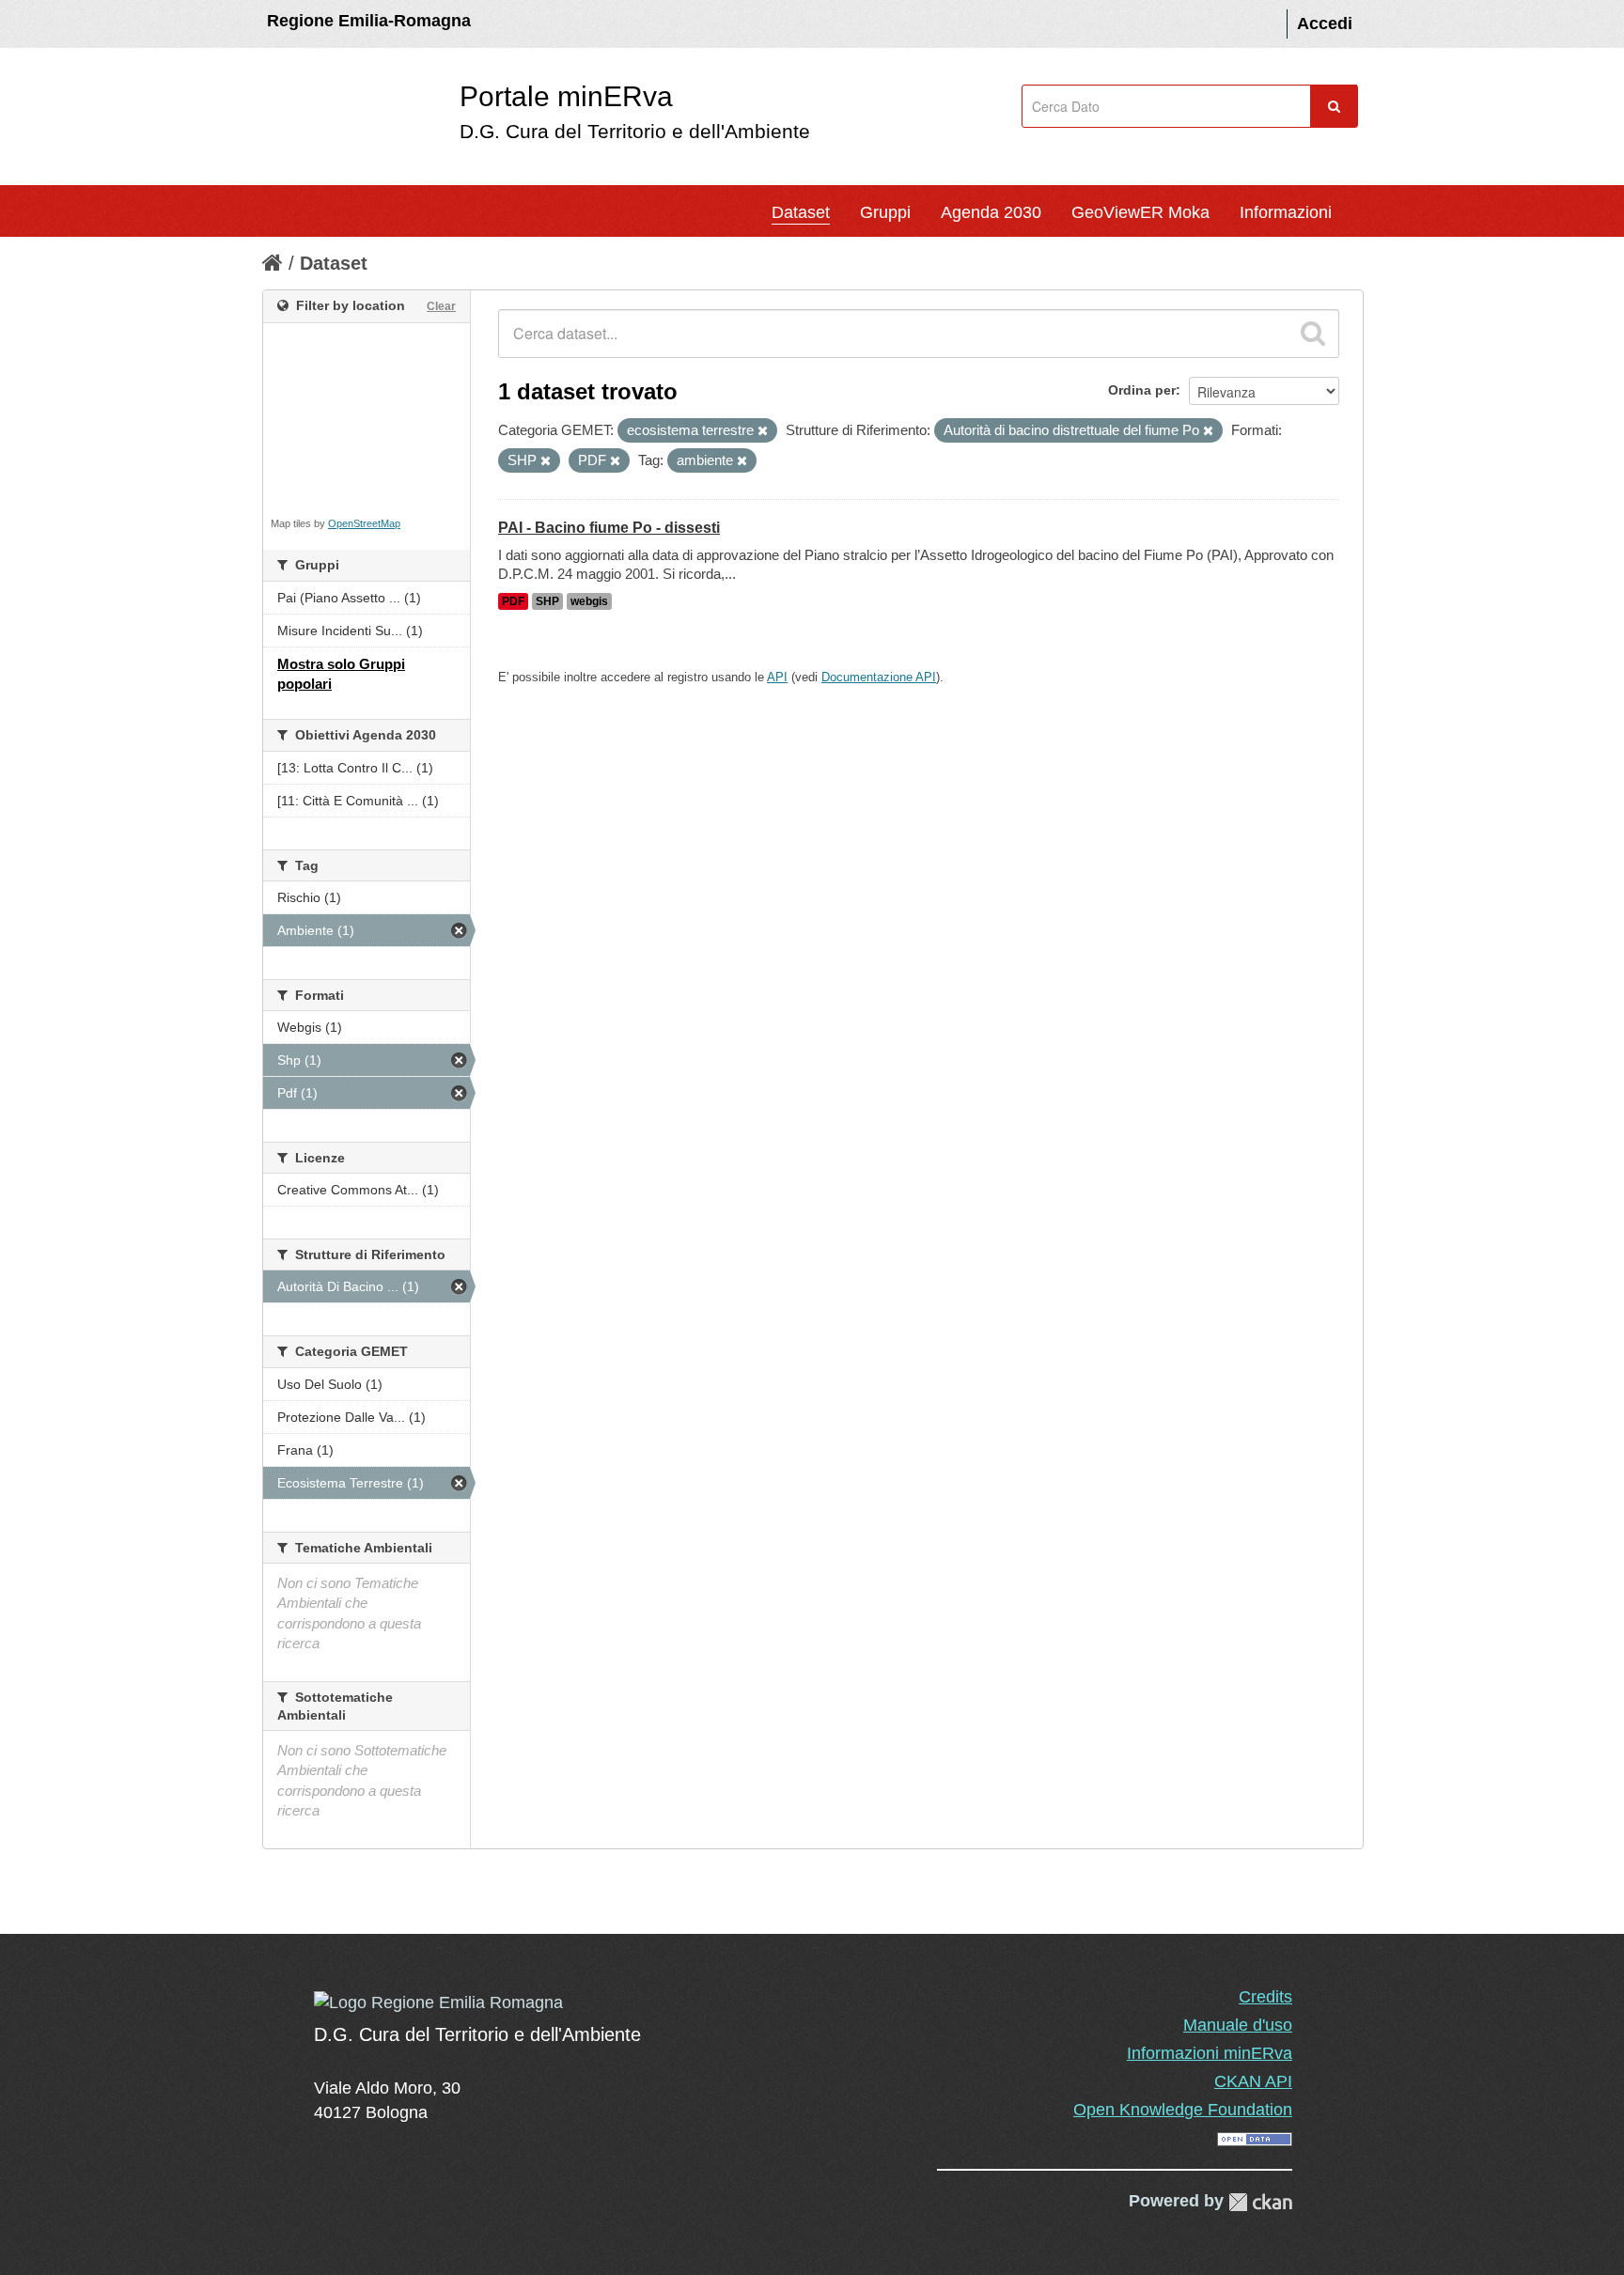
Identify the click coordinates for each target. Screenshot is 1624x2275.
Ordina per (1142, 390)
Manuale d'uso (1238, 2025)
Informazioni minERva (1210, 2053)
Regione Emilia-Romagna (369, 21)
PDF (513, 601)
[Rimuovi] (763, 431)
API (777, 677)
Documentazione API (879, 677)
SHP (547, 601)
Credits (1265, 1997)
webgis (589, 601)
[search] (1313, 334)
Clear (441, 306)
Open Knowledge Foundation (1183, 2110)
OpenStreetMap (364, 523)
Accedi (1325, 23)
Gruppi (885, 212)
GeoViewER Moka (1140, 212)
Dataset (801, 212)
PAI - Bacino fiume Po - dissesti (609, 528)
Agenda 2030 (991, 212)
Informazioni (1286, 212)
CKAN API (1253, 2081)
